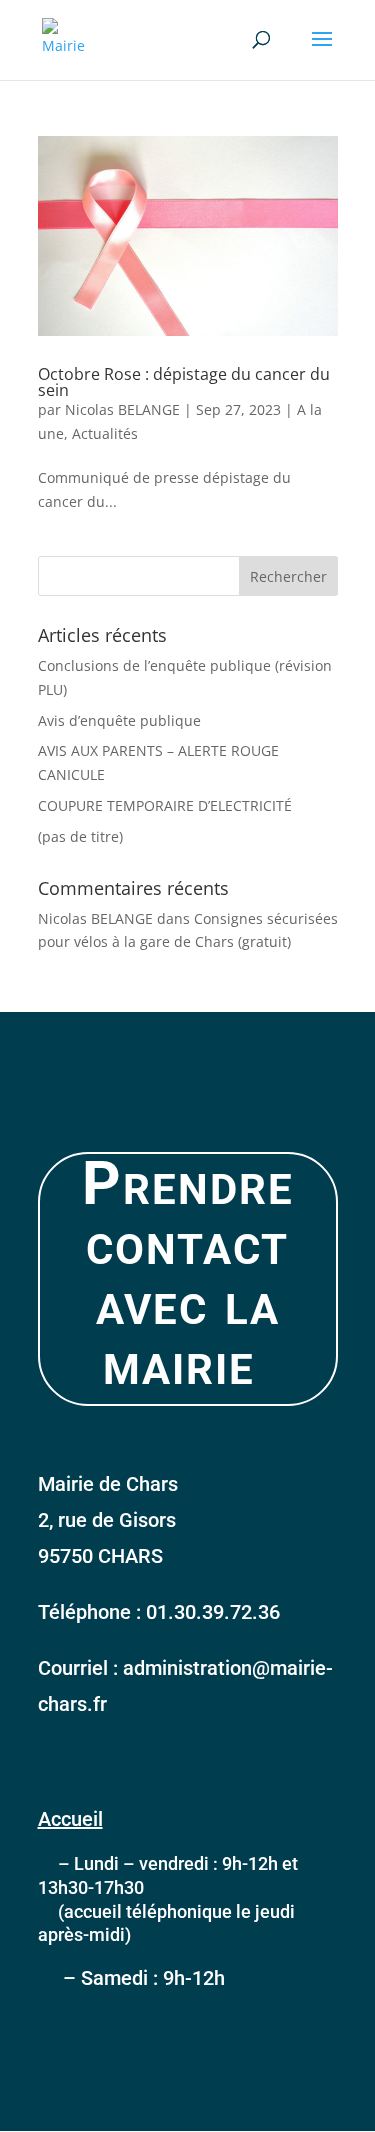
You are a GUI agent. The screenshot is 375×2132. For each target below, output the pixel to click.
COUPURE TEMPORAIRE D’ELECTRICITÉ (165, 805)
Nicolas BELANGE (122, 409)
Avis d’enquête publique (119, 720)
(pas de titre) (80, 836)
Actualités (105, 433)
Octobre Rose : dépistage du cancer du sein (184, 382)
